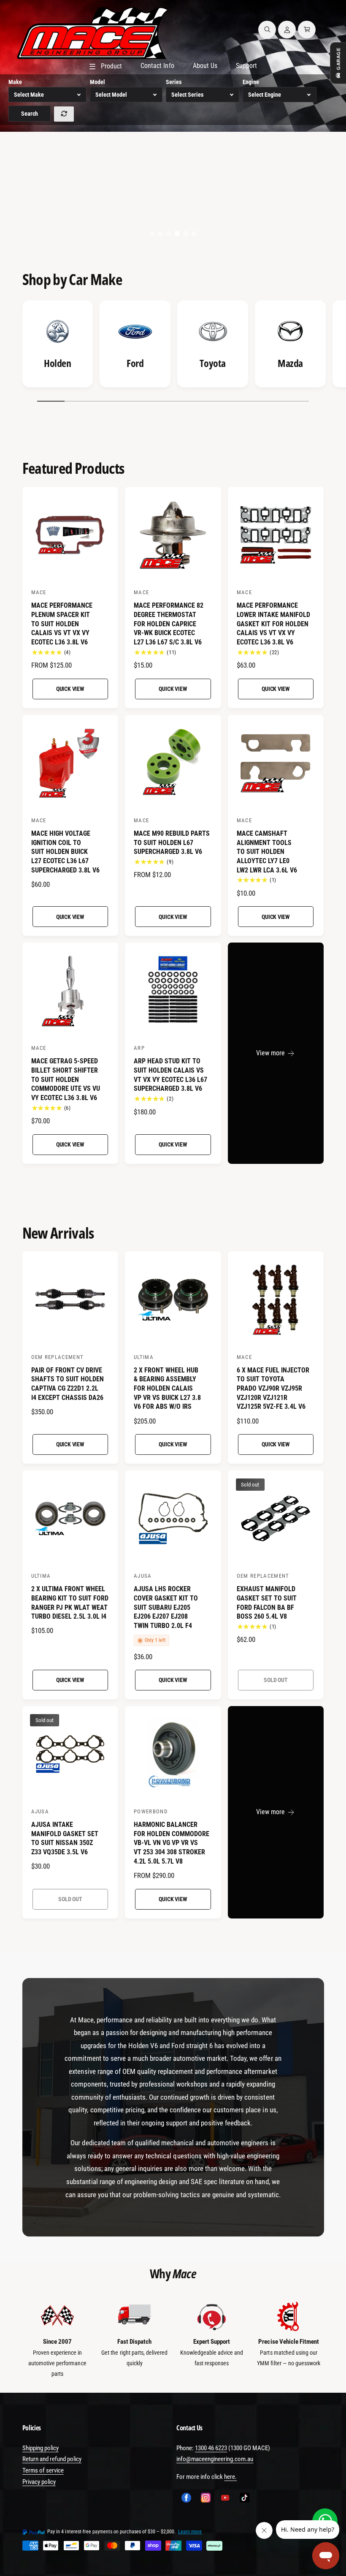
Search (30, 114)
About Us (205, 66)
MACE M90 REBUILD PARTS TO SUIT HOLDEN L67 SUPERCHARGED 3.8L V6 (172, 842)
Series (174, 82)
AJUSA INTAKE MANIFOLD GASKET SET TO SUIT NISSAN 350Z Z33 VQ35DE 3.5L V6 (65, 1838)
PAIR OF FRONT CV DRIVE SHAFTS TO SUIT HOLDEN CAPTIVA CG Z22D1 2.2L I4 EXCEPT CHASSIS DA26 (68, 1384)
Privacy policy (39, 2482)
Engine (251, 82)
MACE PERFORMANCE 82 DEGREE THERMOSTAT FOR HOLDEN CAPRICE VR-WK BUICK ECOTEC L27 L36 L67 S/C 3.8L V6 (169, 624)
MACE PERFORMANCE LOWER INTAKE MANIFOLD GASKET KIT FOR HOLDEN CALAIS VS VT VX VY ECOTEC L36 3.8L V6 (273, 624)
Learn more (190, 2532)
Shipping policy (41, 2448)
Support (246, 66)
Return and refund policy (52, 2459)
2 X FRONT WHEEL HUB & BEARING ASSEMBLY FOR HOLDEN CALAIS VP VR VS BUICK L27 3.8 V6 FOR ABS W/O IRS (167, 1389)
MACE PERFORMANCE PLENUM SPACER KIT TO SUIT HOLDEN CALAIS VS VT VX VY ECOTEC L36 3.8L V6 (62, 624)
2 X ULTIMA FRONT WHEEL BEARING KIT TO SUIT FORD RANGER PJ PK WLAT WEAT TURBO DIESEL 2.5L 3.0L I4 (70, 1603)
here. (230, 2477)
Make (15, 82)
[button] (267, 30)
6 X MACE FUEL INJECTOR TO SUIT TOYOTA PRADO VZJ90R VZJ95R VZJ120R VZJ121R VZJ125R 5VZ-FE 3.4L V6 (273, 1389)
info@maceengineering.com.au (215, 2459)
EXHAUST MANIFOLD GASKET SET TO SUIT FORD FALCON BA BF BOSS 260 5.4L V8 (267, 1603)
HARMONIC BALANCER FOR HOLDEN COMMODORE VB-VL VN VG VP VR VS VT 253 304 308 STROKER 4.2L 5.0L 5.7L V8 (172, 1843)
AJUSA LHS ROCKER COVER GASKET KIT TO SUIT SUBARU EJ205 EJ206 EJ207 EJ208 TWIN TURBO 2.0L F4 (166, 1607)
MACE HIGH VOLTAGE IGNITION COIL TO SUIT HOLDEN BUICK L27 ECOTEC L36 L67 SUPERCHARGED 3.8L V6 (65, 852)
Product (105, 67)
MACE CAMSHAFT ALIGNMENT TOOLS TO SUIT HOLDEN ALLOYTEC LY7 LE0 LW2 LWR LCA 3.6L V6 (267, 852)
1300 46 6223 (211, 2448)
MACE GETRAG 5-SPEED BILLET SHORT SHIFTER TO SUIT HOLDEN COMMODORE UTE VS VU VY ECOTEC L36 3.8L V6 (66, 1079)
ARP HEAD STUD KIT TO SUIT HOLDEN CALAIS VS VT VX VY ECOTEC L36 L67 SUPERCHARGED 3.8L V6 (170, 1075)
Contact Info (157, 66)
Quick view (70, 689)
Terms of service (43, 2470)
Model (97, 82)
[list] (173, 346)
